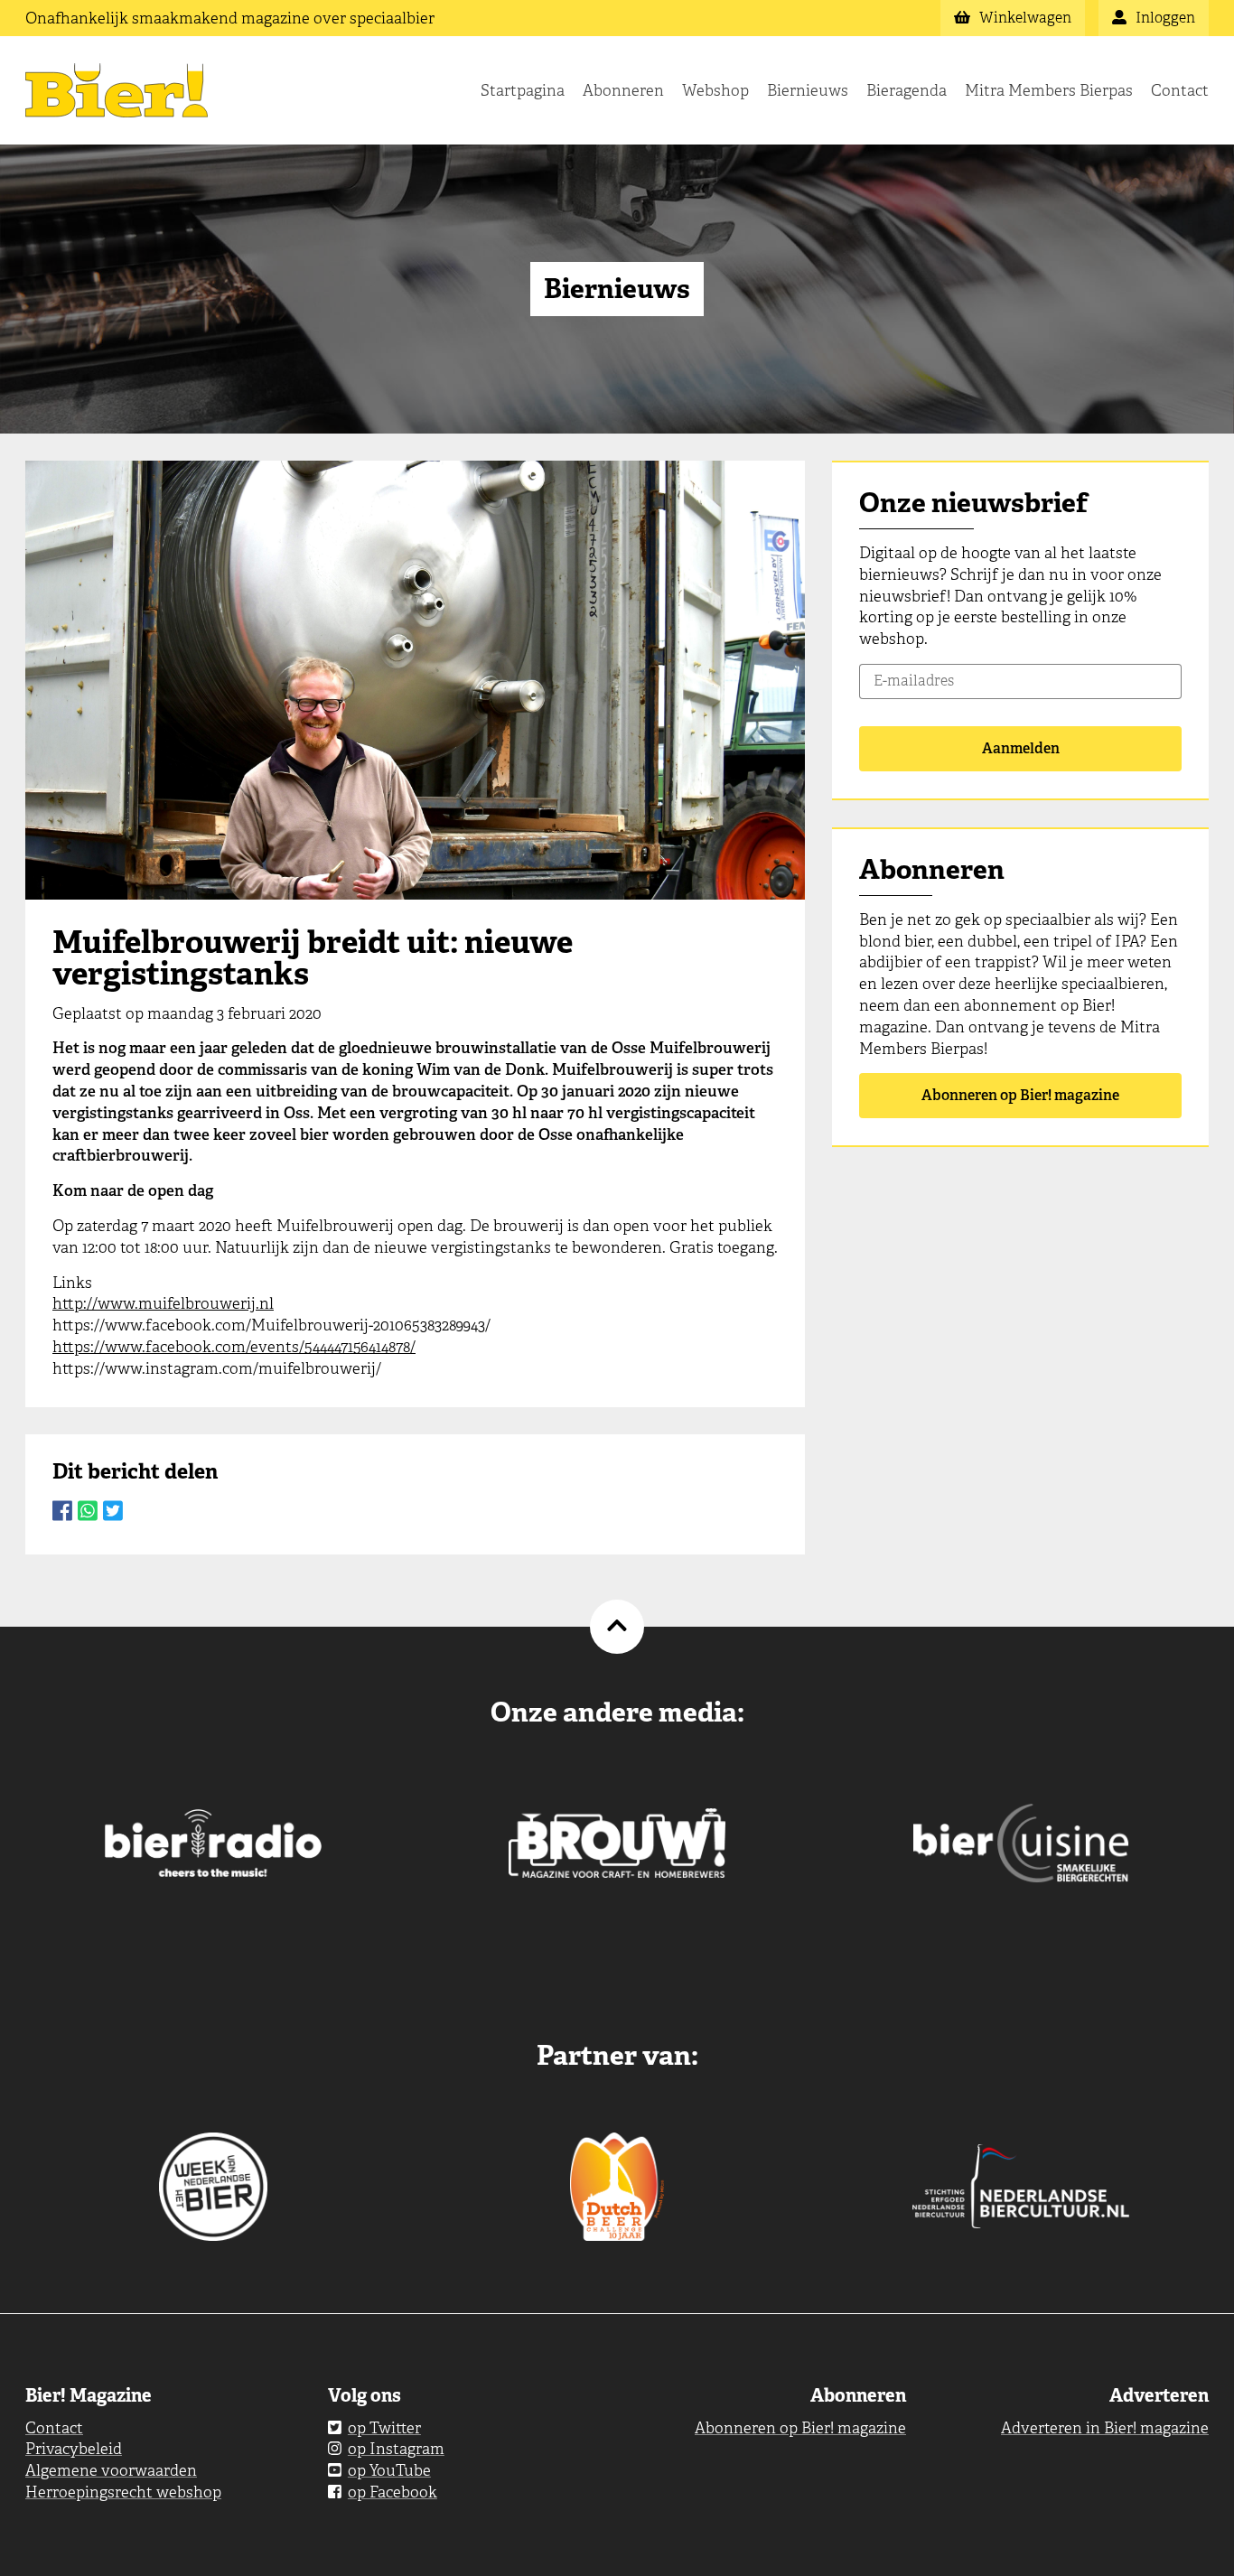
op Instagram (396, 2449)
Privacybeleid (74, 2449)
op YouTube (389, 2470)
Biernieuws (808, 90)
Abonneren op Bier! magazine (1020, 1095)
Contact (1180, 90)
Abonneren (623, 90)
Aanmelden (1021, 748)
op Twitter (384, 2428)
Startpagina (523, 90)
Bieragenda (907, 90)
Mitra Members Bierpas (1049, 90)
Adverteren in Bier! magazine (1105, 2428)
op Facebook (393, 2492)
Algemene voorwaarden (111, 2470)
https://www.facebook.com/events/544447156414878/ (234, 1347)
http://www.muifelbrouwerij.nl (163, 1303)
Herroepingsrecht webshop (123, 2492)
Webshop (715, 90)
